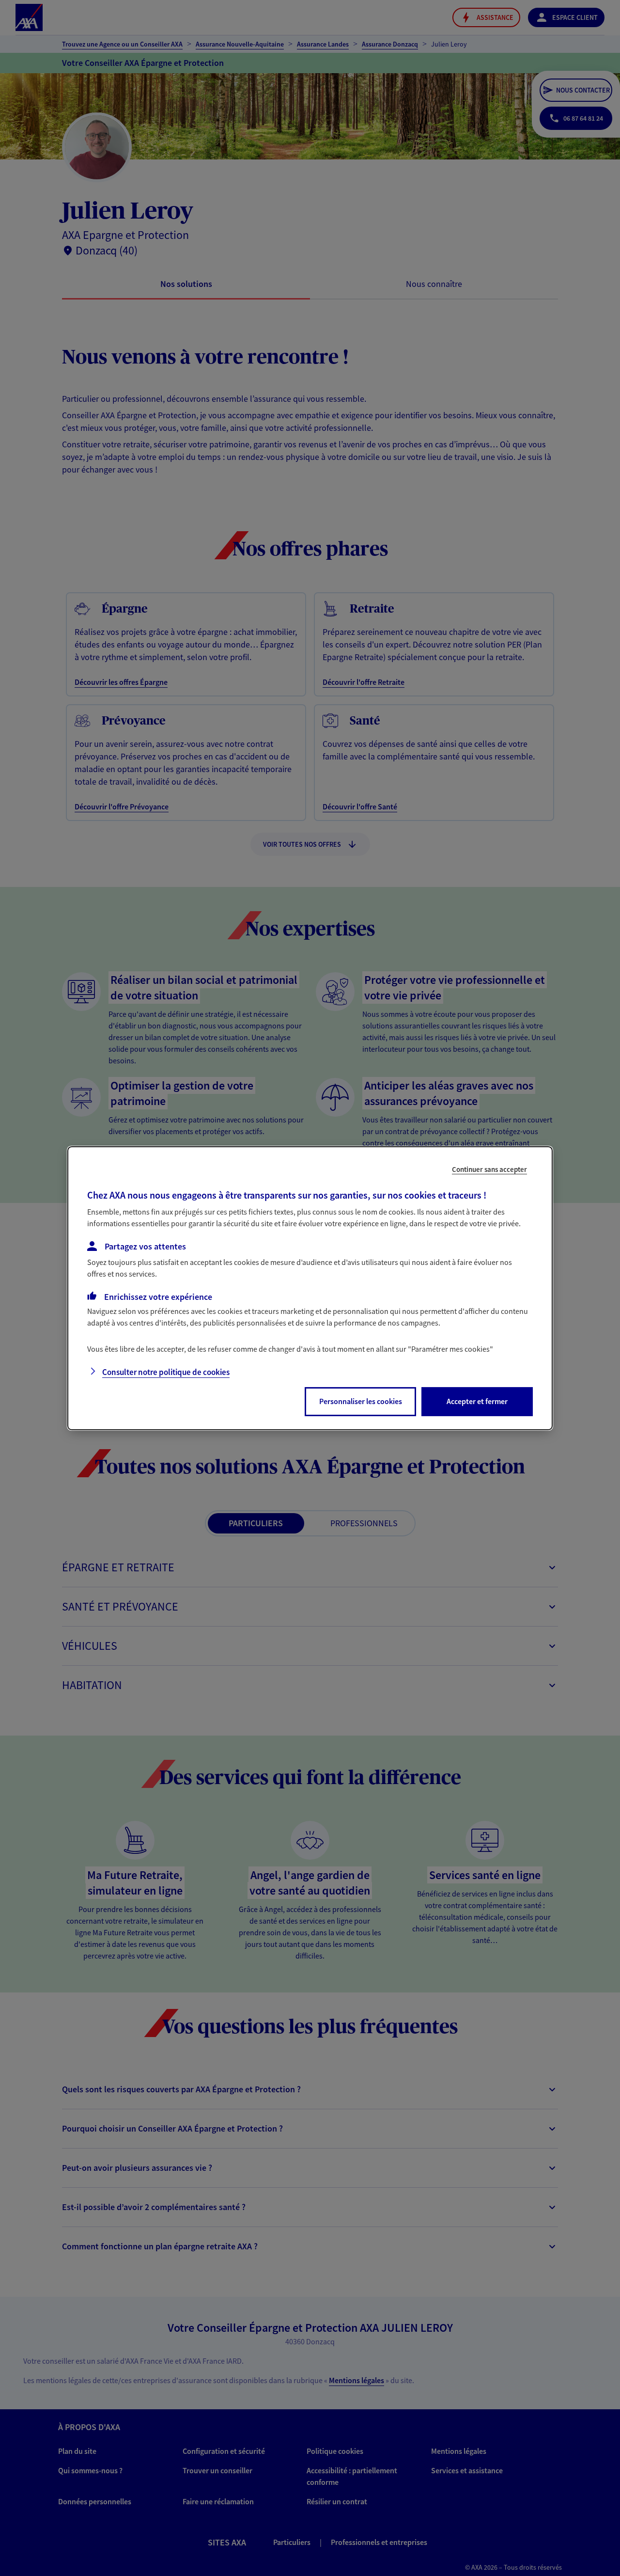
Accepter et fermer (477, 1401)
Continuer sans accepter (489, 1169)
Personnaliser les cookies (361, 1401)
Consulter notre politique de (166, 1372)
